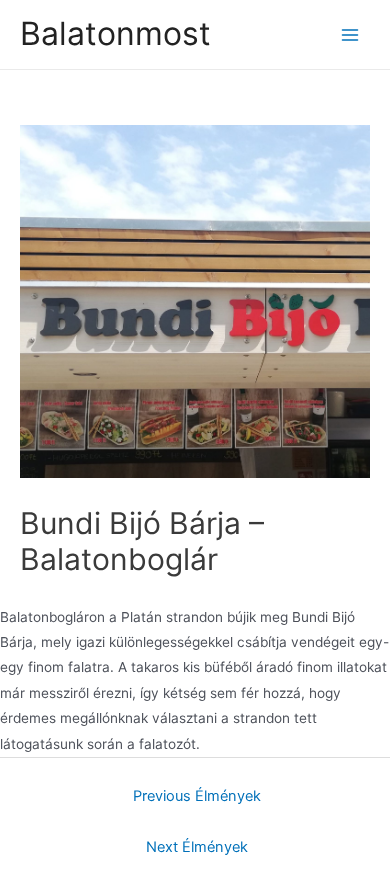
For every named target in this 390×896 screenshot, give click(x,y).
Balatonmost (115, 33)
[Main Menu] (350, 34)
